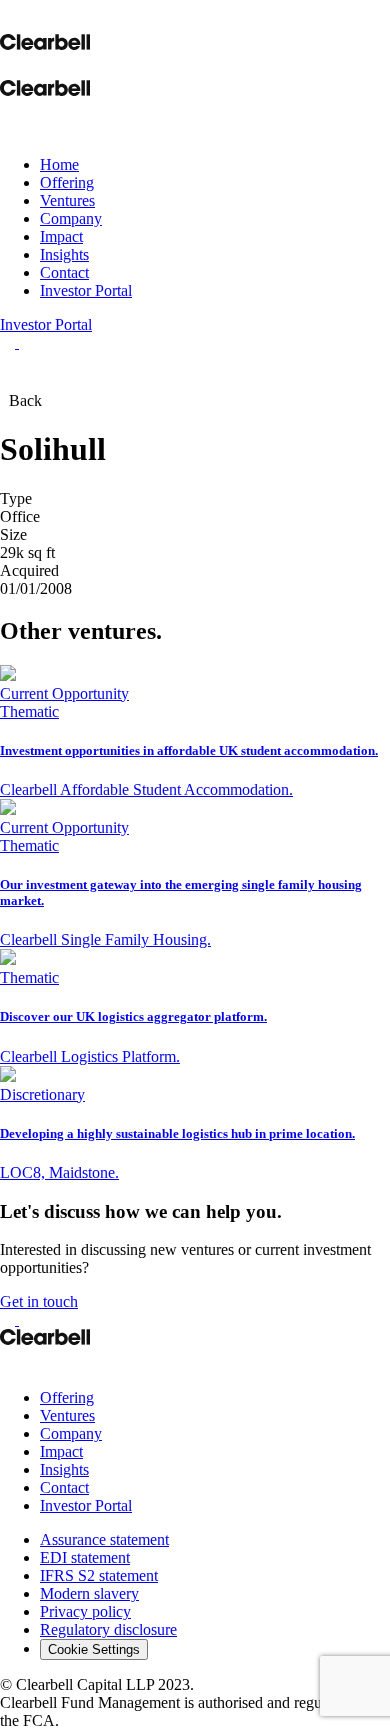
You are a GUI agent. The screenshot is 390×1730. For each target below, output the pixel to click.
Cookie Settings (94, 1649)
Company (71, 218)
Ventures (67, 200)
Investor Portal (86, 290)
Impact (61, 236)
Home (59, 164)
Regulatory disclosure (108, 1629)
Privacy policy (85, 1611)
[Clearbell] (45, 39)
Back (25, 400)
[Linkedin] (10, 1363)
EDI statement (85, 1557)
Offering (67, 182)
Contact (64, 272)
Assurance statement (104, 1539)
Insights (64, 254)
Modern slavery (89, 1593)
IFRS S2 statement (99, 1575)
